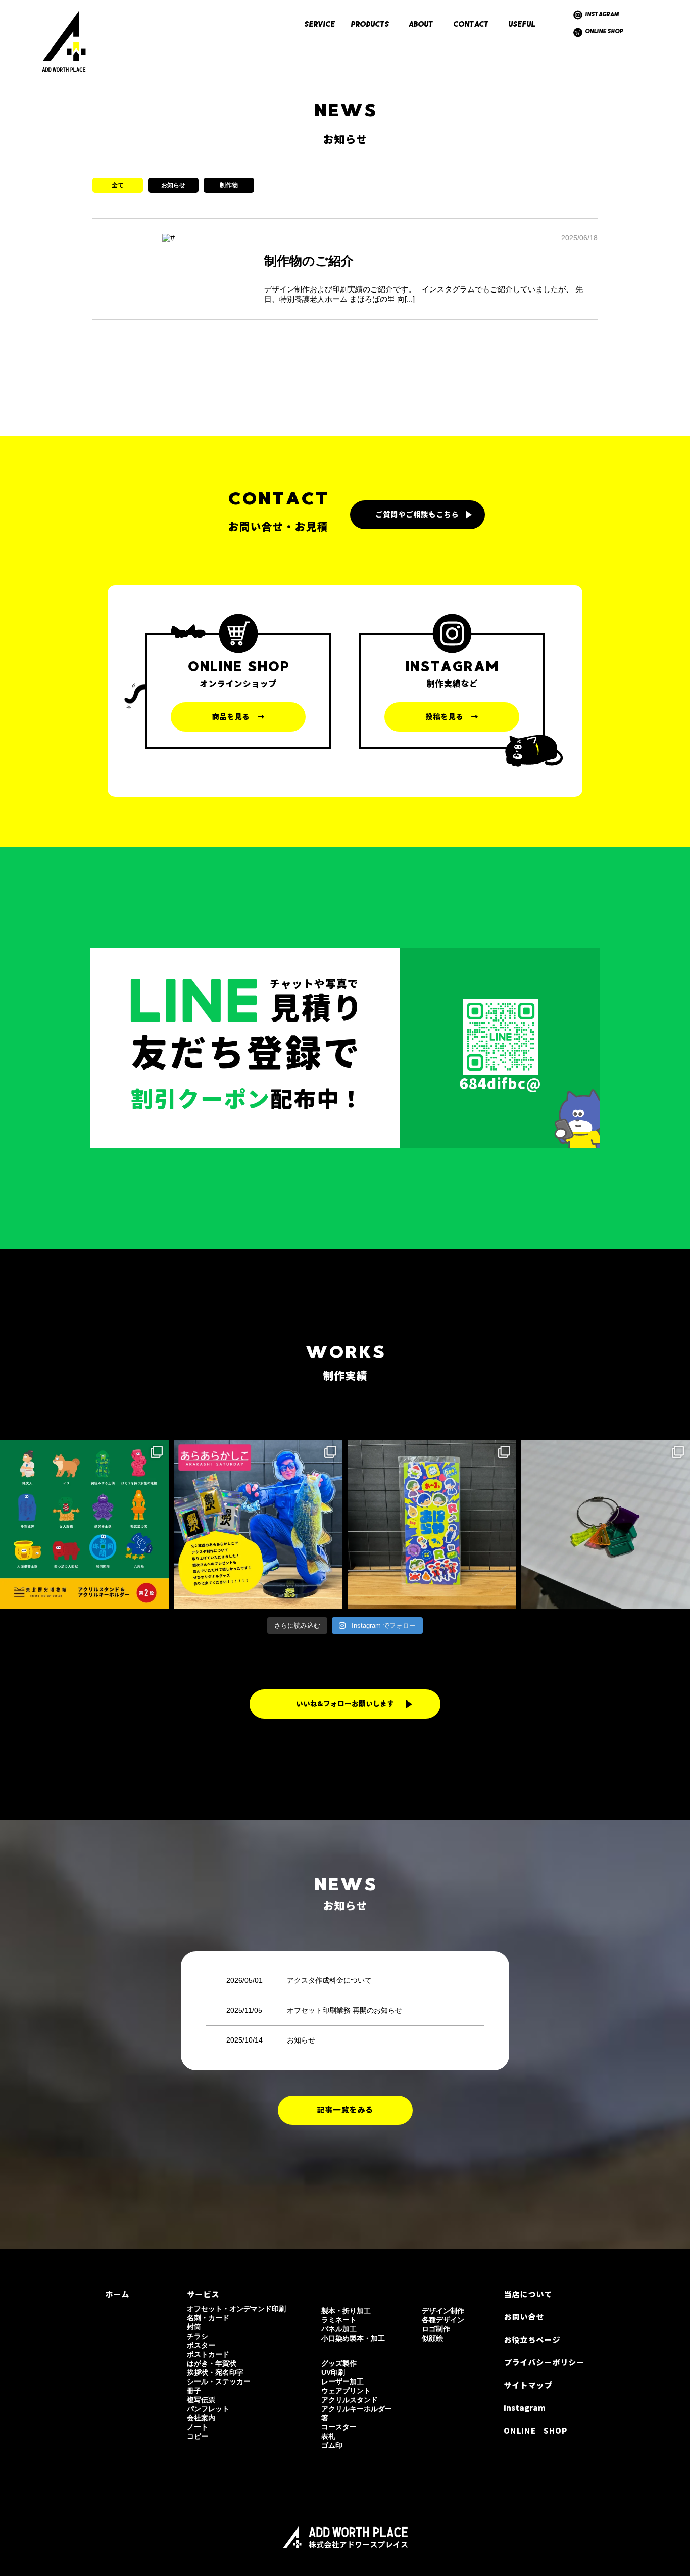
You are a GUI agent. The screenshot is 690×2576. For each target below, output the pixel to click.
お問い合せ (524, 2317)
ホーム (117, 2294)
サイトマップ (528, 2385)
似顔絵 (432, 2338)
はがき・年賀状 (212, 2363)
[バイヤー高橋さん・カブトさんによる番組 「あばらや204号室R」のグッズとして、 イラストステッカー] (432, 1524)
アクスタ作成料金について (329, 1980)
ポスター (201, 2345)
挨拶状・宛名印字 (215, 2372)
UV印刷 (333, 2372)
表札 (328, 2436)
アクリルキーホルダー (357, 2409)
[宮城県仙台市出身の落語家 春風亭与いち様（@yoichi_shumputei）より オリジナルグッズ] (606, 1524)
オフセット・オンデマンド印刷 (236, 2309)
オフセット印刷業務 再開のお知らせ (344, 2010)
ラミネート (339, 2320)
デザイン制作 (443, 2311)
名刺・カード (208, 2318)
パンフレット (208, 2409)
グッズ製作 (339, 2363)
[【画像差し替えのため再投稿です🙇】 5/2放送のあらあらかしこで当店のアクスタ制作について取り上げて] (258, 1524)
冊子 (194, 2391)
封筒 (194, 2327)
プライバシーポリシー (544, 2363)
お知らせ (173, 185)
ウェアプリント (346, 2391)
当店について (528, 2294)
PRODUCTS (370, 25)
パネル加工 (339, 2329)
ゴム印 (332, 2445)
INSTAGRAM (602, 15)
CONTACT (471, 25)
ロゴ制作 (436, 2329)
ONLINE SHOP (604, 32)
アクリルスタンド (350, 2400)
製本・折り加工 (346, 2311)
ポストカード (208, 2354)
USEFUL (522, 25)
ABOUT (421, 25)
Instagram (525, 2408)
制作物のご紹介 (309, 261)
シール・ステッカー (219, 2381)
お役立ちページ (532, 2340)
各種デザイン (443, 2320)
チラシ (198, 2336)
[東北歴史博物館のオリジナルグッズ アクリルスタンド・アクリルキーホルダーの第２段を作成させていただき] (84, 1524)
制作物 (229, 185)
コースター (339, 2427)
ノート (198, 2427)
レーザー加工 (342, 2381)
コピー (198, 2436)
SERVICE (320, 25)
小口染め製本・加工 (353, 2338)
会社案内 (201, 2418)
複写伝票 (201, 2400)
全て (118, 185)
